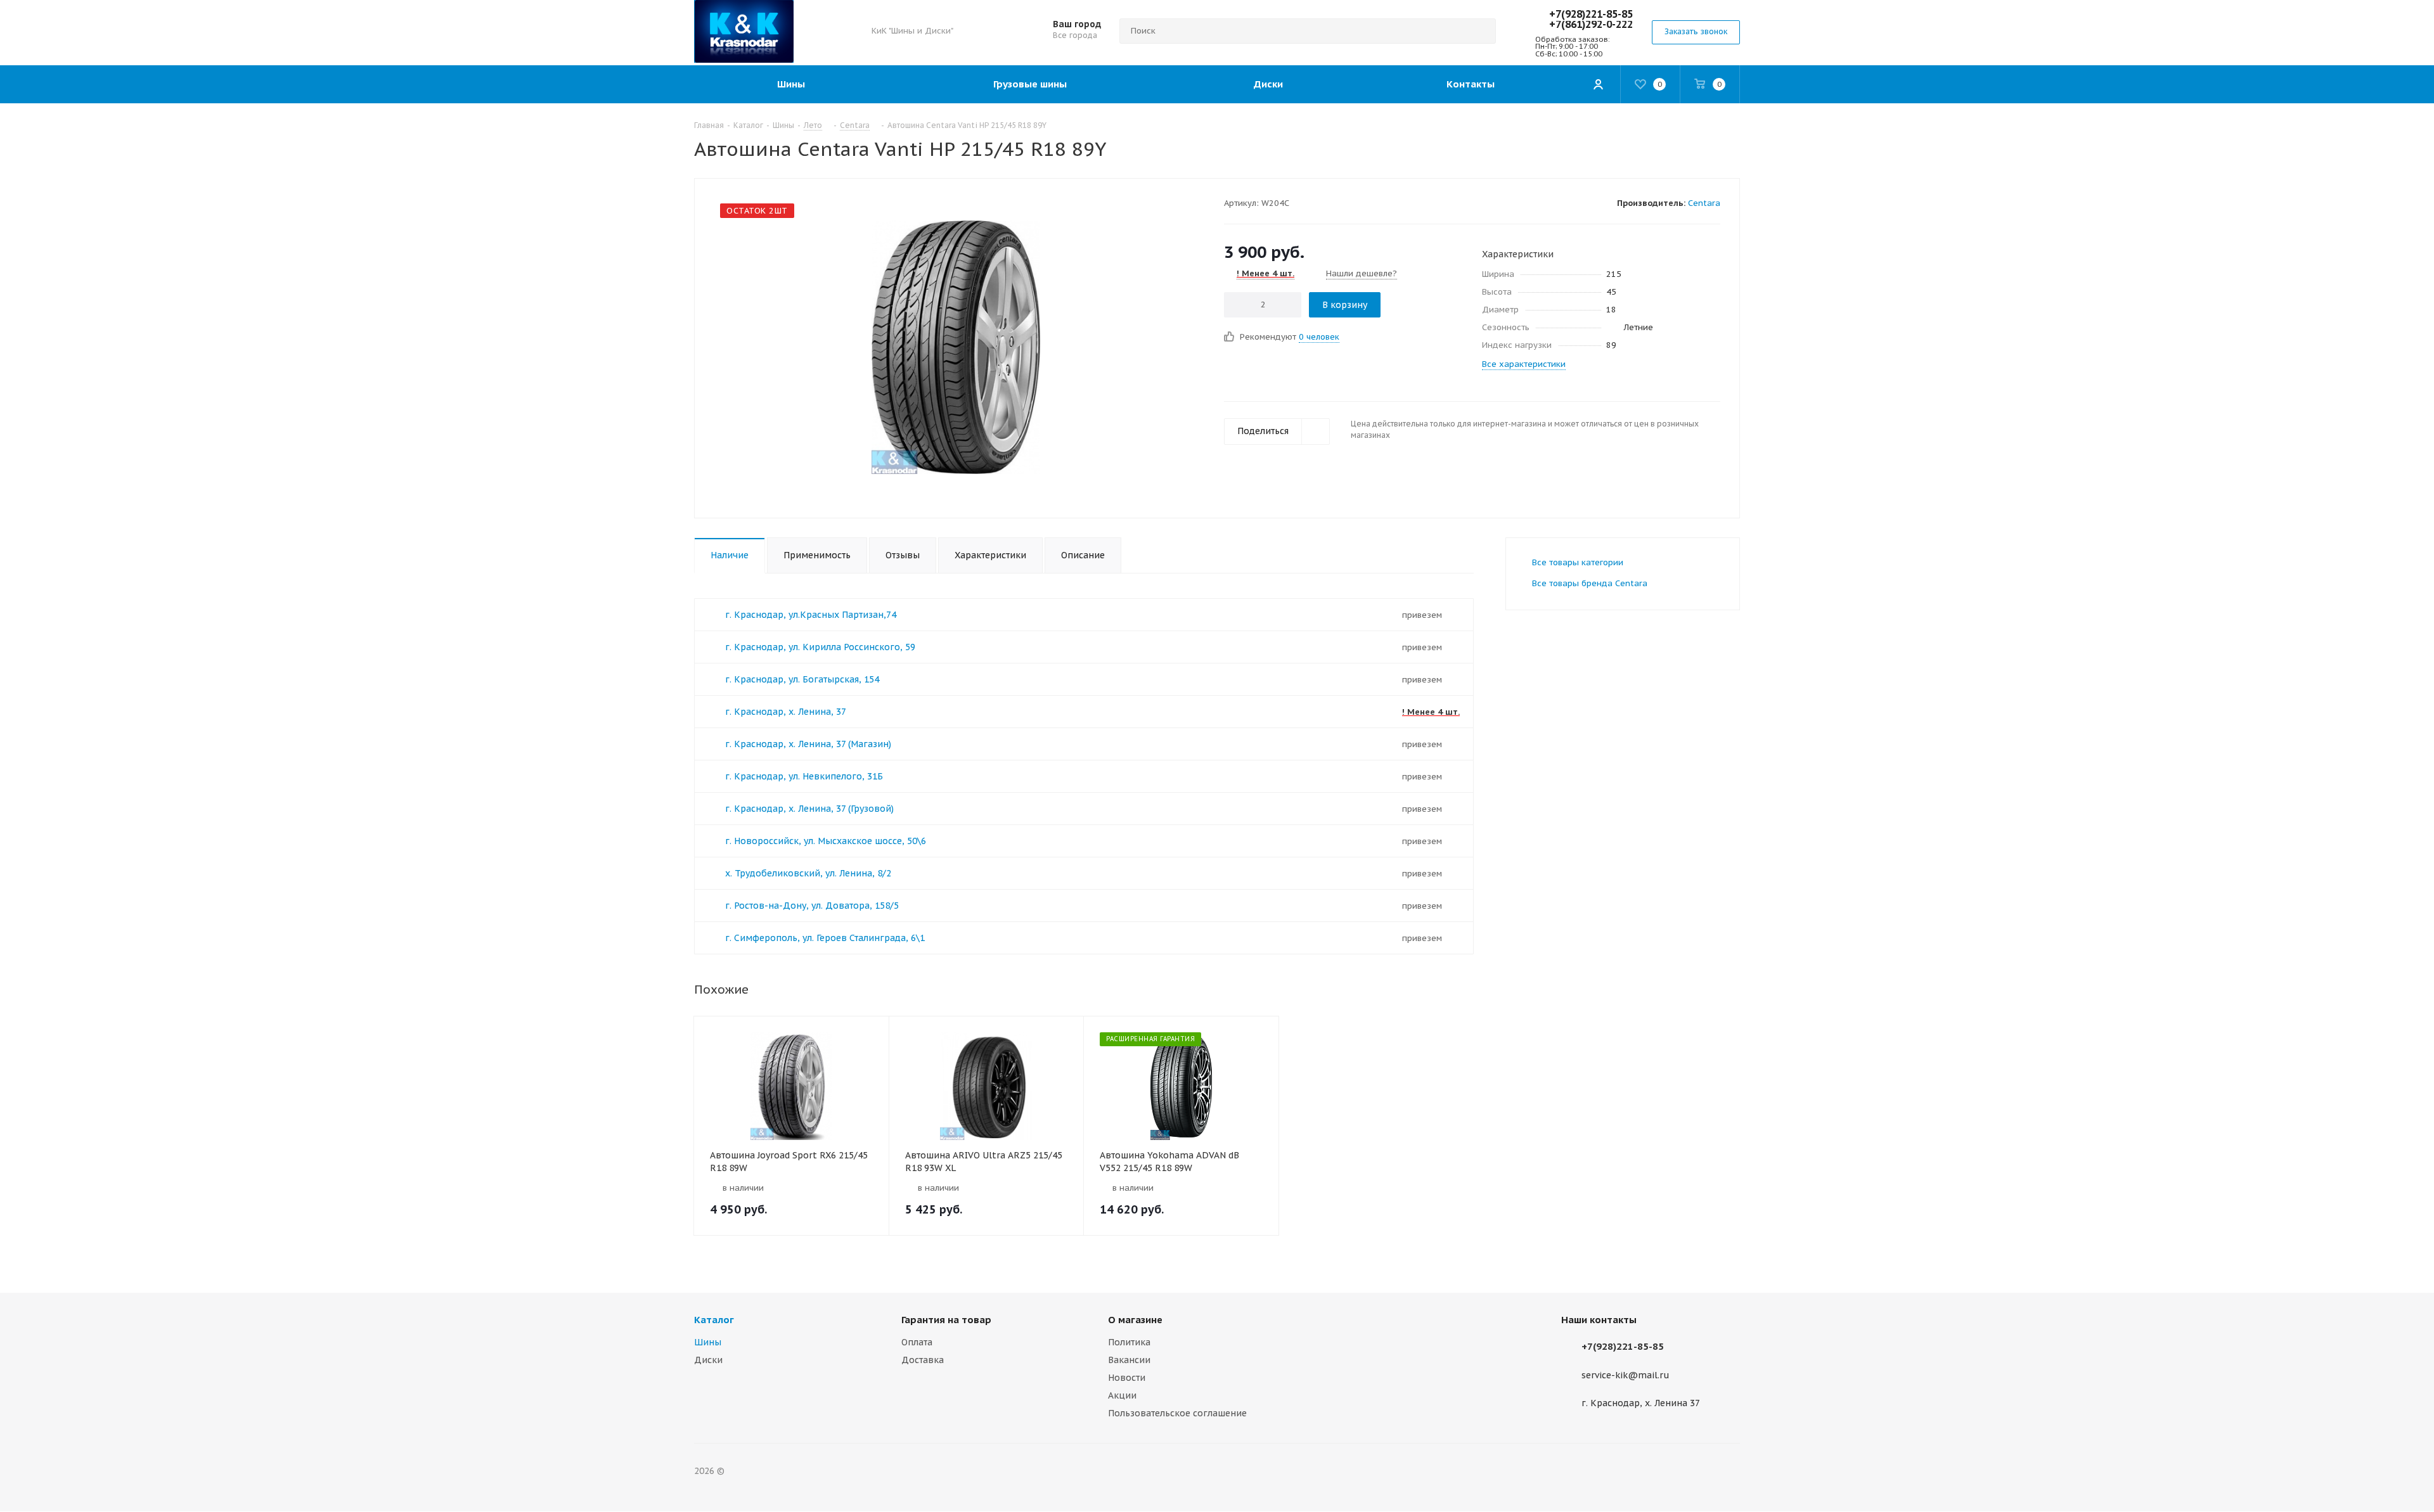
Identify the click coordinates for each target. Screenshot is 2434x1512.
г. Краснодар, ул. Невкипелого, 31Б (804, 776)
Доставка (923, 1360)
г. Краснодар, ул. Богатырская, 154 (802, 679)
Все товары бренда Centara (1590, 583)
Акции (1122, 1395)
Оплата (917, 1342)
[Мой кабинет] (1598, 84)
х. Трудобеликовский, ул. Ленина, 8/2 (808, 873)
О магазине (1135, 1320)
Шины (708, 1342)
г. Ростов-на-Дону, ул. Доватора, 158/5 (812, 906)
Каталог (714, 1320)
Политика (1129, 1342)
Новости (1127, 1378)
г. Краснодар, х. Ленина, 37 (786, 712)
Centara (1704, 203)
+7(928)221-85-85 (1591, 14)
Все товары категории (1578, 562)
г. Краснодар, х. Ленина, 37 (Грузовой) (809, 809)
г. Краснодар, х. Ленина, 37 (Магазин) (808, 744)
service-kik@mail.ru (1626, 1375)
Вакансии (1129, 1360)
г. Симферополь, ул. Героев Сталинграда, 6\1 (825, 938)
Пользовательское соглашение (1177, 1413)
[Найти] (1481, 31)
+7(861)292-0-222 (1591, 24)
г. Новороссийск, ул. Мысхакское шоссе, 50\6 (826, 841)
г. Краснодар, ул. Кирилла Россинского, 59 (820, 647)
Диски (708, 1360)
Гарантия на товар (946, 1320)
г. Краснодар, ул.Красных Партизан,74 (811, 615)
